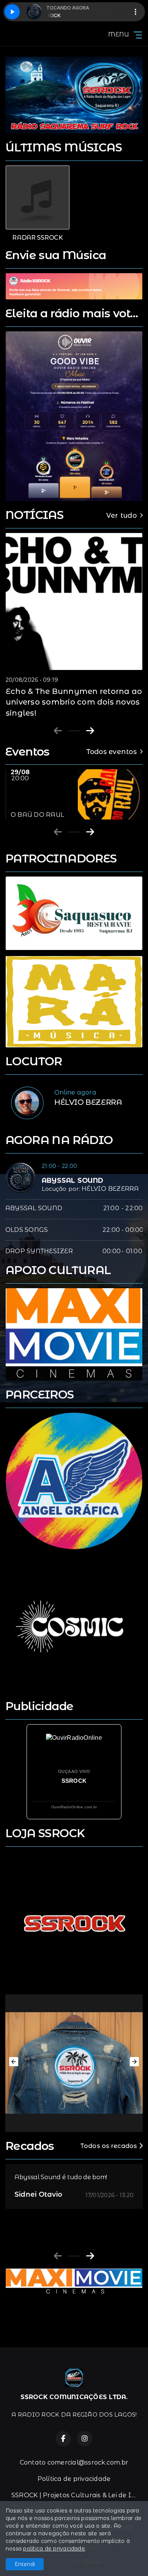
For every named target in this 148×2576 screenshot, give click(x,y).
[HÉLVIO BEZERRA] (27, 1103)
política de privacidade (54, 2549)
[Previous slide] (58, 731)
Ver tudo (121, 515)
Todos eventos (112, 752)
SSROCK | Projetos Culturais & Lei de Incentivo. (77, 2495)
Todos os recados (110, 2146)
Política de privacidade (74, 2479)
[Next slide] (90, 731)
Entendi (25, 2564)
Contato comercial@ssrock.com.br (74, 2462)
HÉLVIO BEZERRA (110, 1189)
